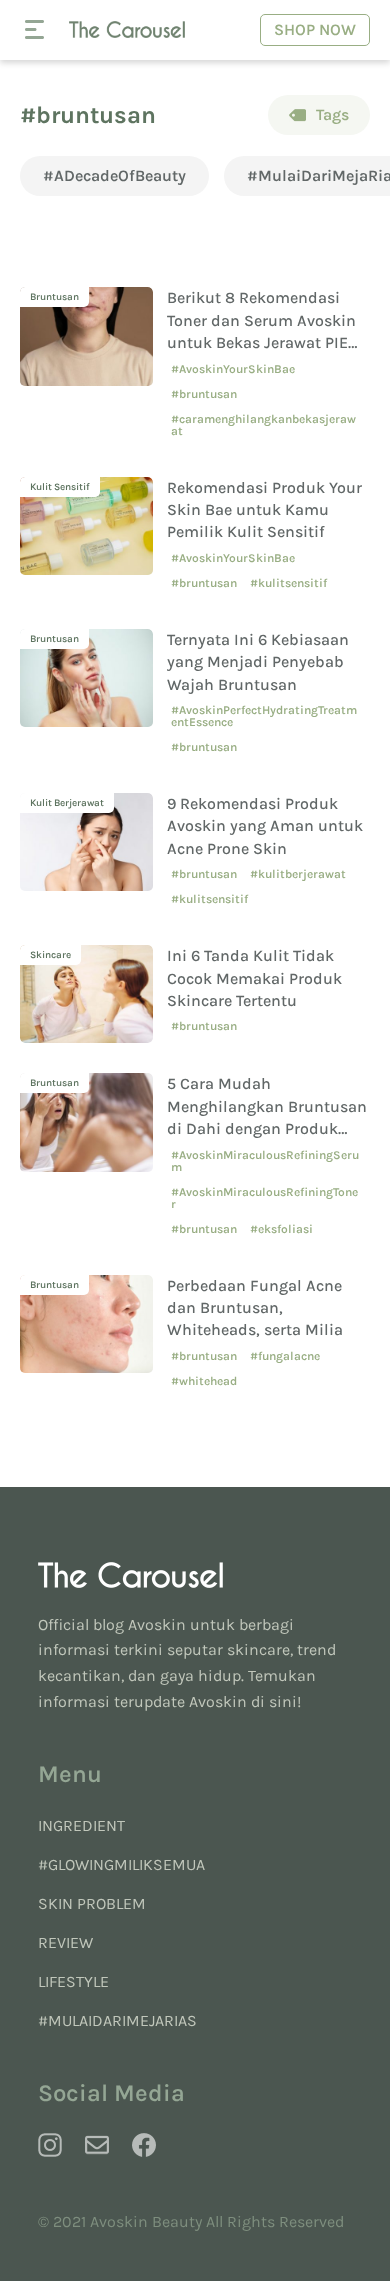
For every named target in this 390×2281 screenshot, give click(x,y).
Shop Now (315, 29)
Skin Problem (92, 1903)
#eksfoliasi (281, 1229)
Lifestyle (73, 1981)
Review (65, 1942)
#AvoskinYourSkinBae (233, 369)
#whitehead (204, 1381)
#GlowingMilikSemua (121, 1864)
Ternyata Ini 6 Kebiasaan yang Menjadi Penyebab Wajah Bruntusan (258, 662)
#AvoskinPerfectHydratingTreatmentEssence (264, 716)
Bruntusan (54, 297)
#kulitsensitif (288, 583)
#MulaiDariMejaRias (117, 2020)
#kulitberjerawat (298, 874)
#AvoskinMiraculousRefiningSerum (265, 1161)
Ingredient (81, 1825)
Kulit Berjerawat (67, 803)
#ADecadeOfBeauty (114, 175)
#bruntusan (204, 394)
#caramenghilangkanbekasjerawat (263, 425)
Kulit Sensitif (60, 487)
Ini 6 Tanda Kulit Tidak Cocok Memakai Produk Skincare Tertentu (254, 978)
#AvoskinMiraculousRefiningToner (264, 1198)
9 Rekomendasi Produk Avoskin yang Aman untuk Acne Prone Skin (265, 826)
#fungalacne (285, 1356)
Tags (332, 114)
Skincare (50, 955)
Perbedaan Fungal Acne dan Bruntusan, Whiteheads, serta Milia (255, 1308)
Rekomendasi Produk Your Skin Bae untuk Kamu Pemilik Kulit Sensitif (264, 510)
